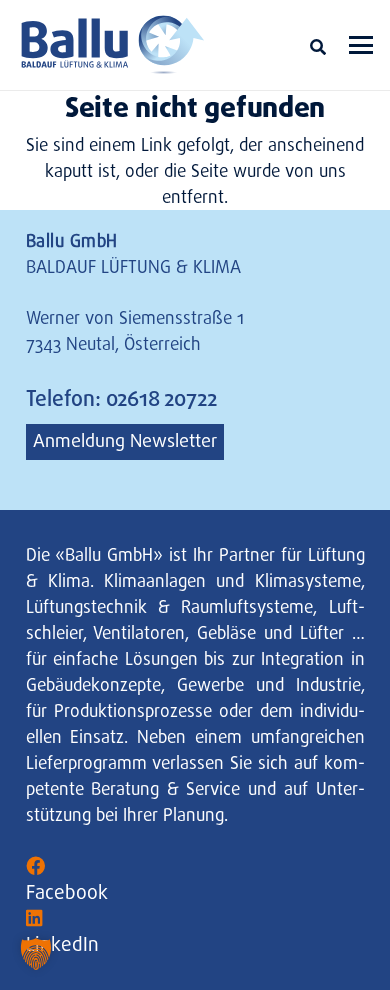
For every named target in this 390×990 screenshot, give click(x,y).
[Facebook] (35, 866)
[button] (317, 47)
